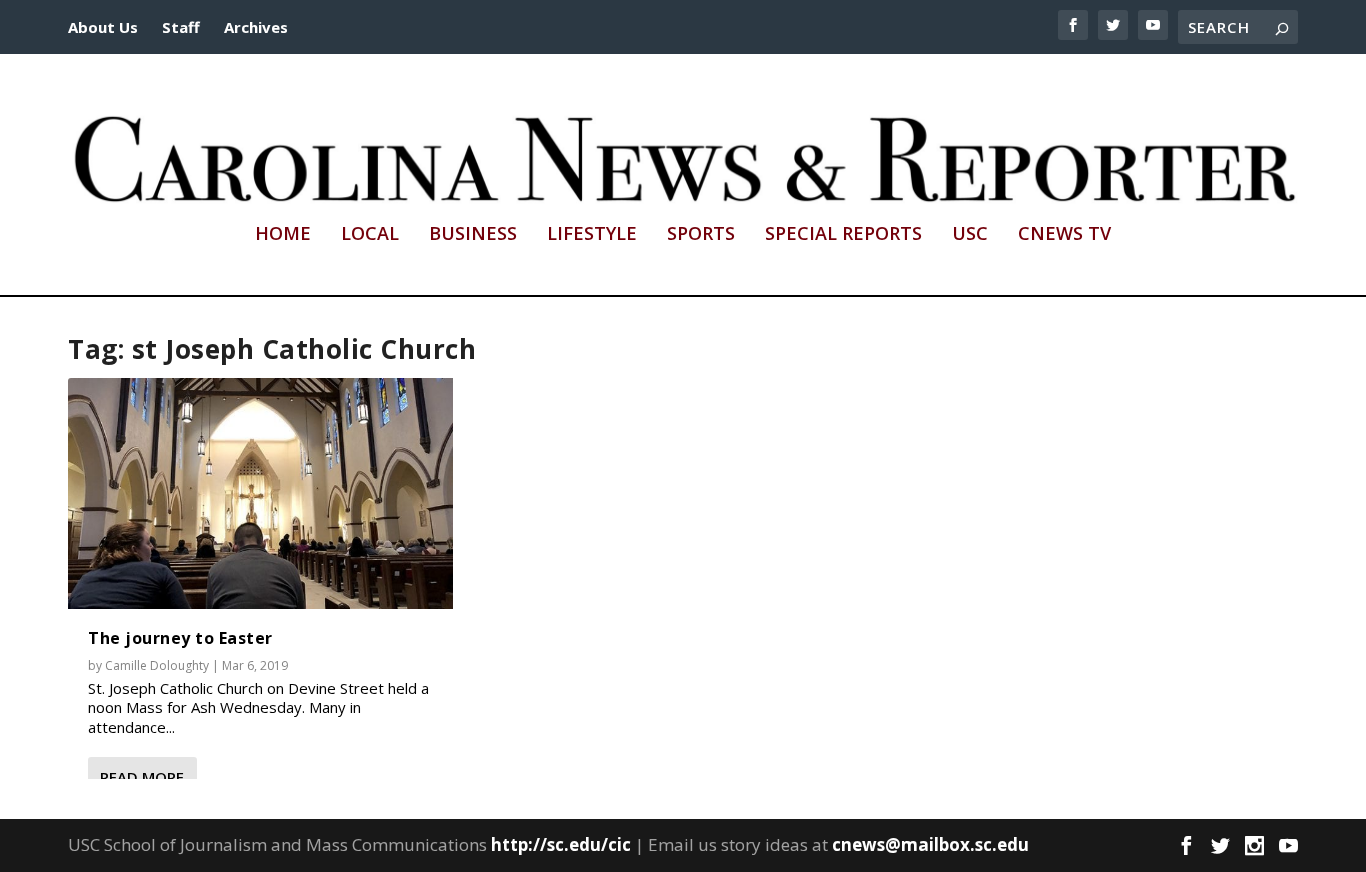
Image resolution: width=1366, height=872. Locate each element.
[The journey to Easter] (260, 493)
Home (283, 235)
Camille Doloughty (157, 665)
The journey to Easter (180, 638)
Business (473, 235)
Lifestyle (592, 235)
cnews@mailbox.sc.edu (930, 844)
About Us (103, 27)
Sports (701, 235)
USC (970, 235)
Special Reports (843, 235)
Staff (181, 27)
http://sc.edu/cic (561, 844)
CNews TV (1064, 235)
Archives (256, 27)
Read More (142, 777)
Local (370, 235)
